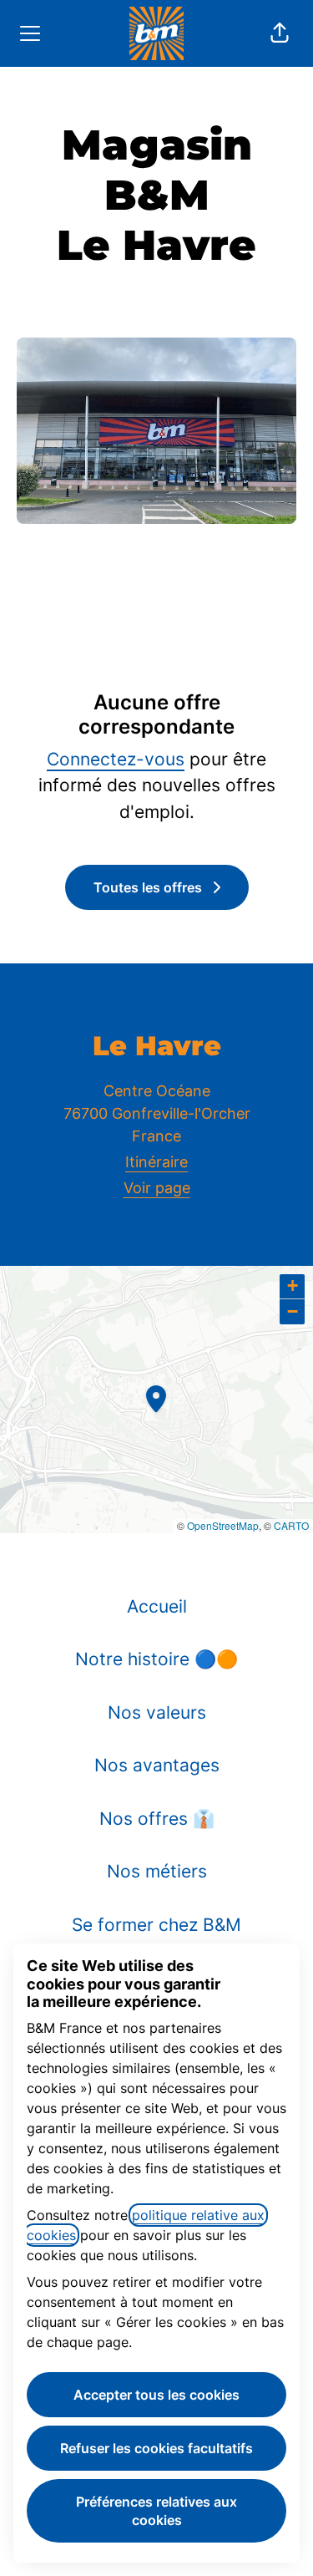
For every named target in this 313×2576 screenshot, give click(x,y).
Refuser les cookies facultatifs (156, 2448)
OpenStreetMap (223, 1525)
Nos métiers (157, 1871)
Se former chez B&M (156, 1925)
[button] (280, 33)
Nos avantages (157, 1765)
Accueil (157, 1606)
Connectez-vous (116, 759)
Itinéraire (156, 1162)
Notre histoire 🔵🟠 (156, 1659)
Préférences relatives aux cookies (156, 2511)
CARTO (291, 1525)
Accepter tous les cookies (156, 2395)
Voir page (157, 1188)
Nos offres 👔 (157, 1819)
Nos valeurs (157, 1712)
